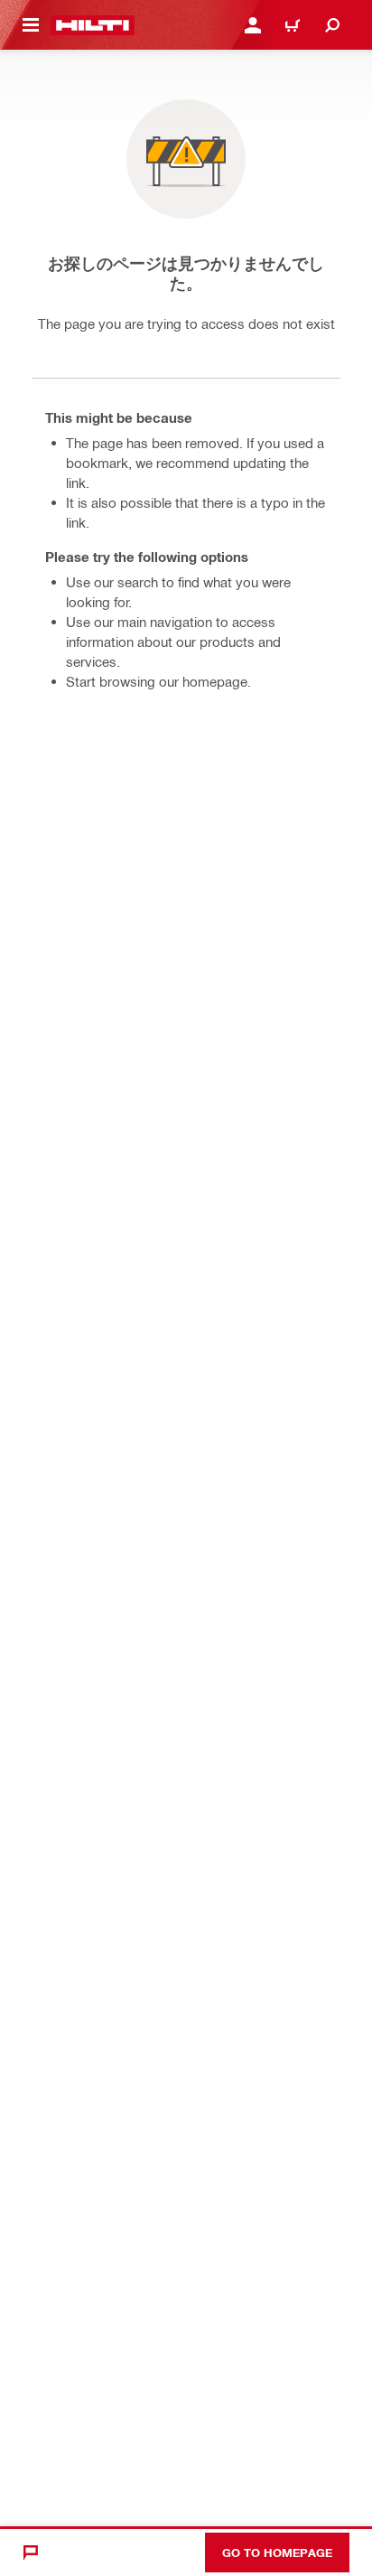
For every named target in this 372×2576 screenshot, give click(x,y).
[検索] (332, 25)
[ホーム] (93, 25)
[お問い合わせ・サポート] (31, 2553)
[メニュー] (31, 25)
